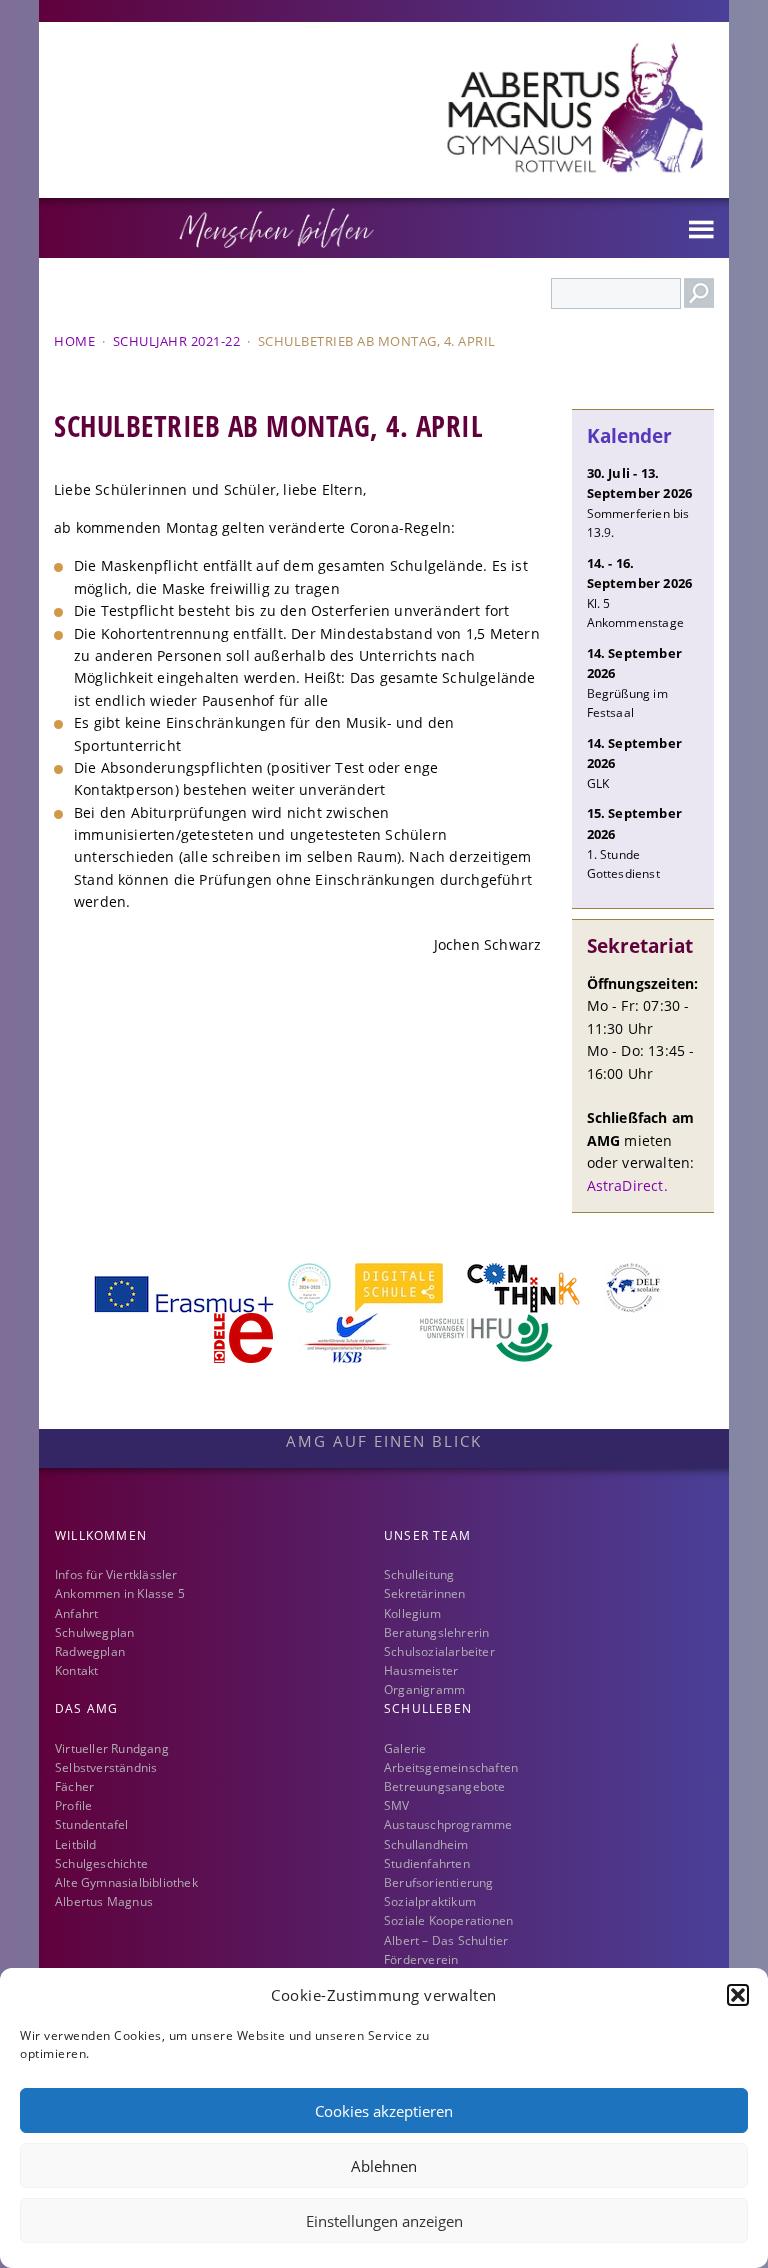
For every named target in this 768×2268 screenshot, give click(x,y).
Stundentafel (91, 1824)
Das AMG (86, 1708)
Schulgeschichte (101, 1863)
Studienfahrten (427, 1863)
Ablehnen (384, 2166)
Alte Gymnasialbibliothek (126, 1882)
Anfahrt (76, 1613)
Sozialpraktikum (430, 1901)
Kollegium (412, 1613)
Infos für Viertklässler (116, 1574)
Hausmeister (421, 1670)
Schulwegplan (94, 1632)
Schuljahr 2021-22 (177, 341)
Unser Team (427, 1535)
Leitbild (76, 1844)
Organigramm (424, 1689)
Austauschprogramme (448, 1824)
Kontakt (76, 1670)
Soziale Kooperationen (448, 1920)
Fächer (74, 1786)
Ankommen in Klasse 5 (120, 1593)
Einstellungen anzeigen (384, 2221)
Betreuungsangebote (445, 1786)
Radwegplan (90, 1651)
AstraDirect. (627, 1185)
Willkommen (101, 1535)
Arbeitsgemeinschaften (451, 1767)
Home (74, 341)
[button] (738, 1995)
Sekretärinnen (425, 1593)
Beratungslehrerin (436, 1632)
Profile (73, 1805)
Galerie (405, 1748)
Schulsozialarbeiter (439, 1651)
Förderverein (421, 1959)
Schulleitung (419, 1574)
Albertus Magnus (104, 1901)
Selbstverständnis (106, 1767)
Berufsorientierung (439, 1882)
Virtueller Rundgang (112, 1748)
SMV (397, 1805)
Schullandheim (426, 1844)
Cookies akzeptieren (384, 2111)
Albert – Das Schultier (446, 1940)
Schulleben (428, 1708)
